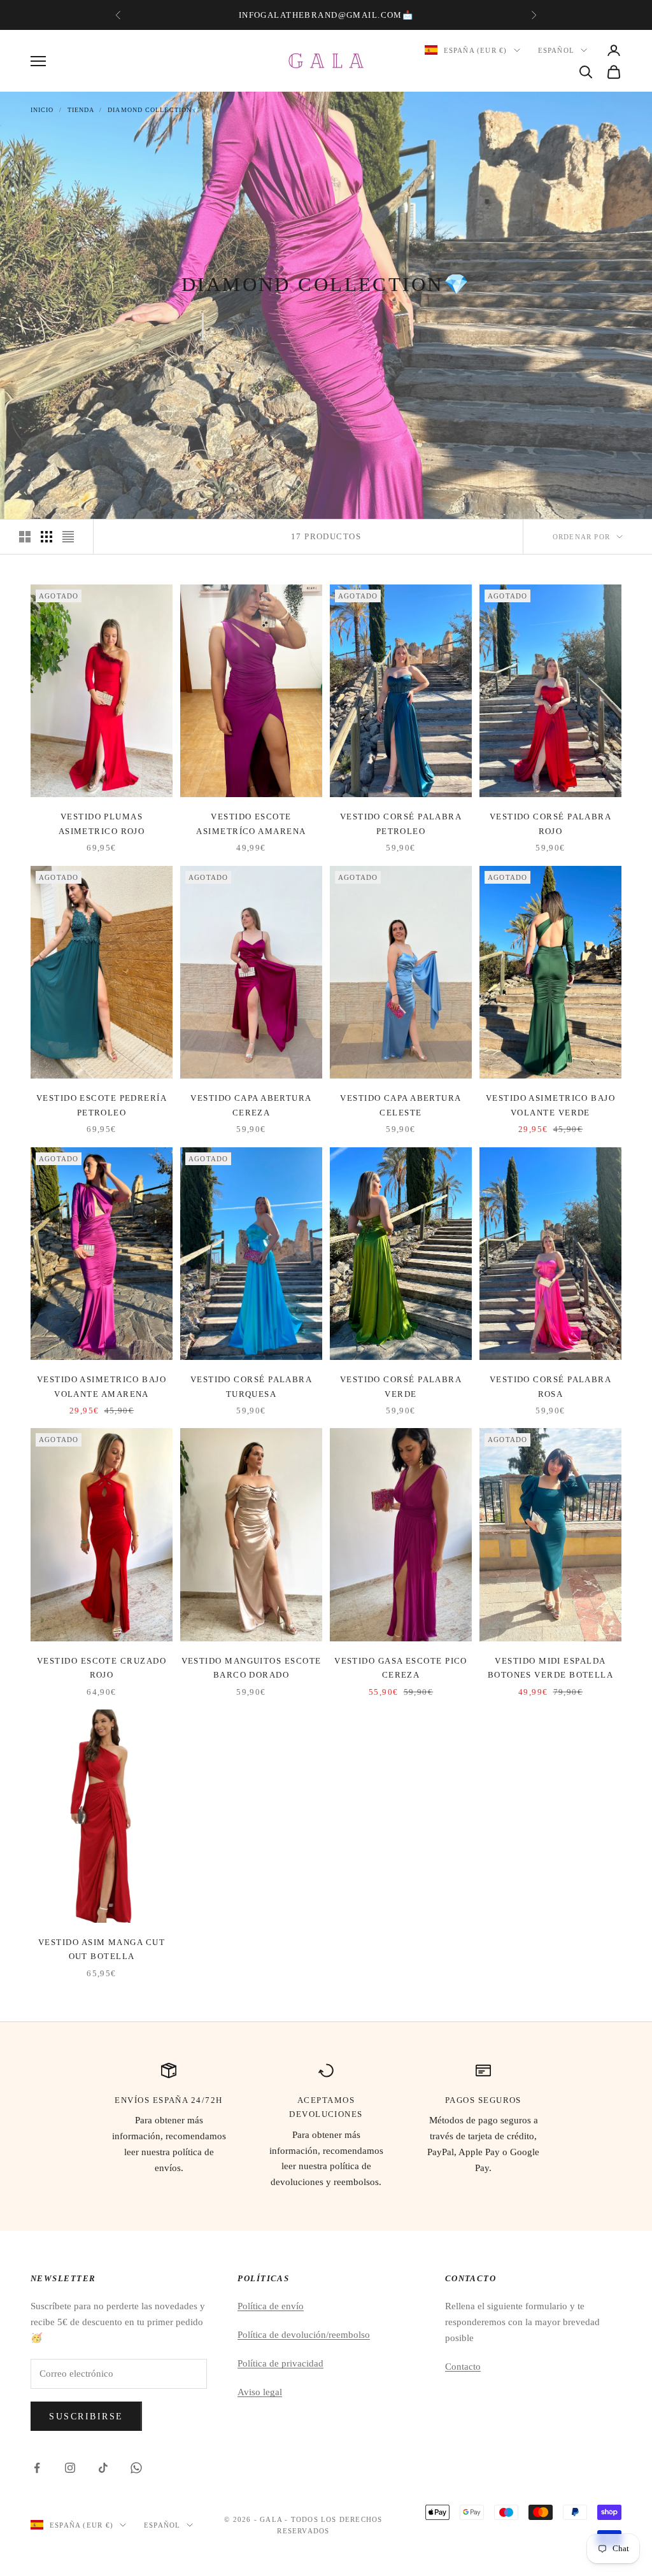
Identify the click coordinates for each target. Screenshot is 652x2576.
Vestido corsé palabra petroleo (401, 824)
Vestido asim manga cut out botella (102, 1949)
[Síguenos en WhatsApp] (136, 2468)
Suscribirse (86, 2417)
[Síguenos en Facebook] (37, 2468)
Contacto (463, 2367)
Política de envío (271, 2306)
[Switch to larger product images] (25, 537)
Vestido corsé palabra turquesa (252, 1386)
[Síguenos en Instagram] (70, 2468)
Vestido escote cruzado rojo (102, 1668)
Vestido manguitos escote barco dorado (252, 1668)
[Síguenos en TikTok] (103, 2468)
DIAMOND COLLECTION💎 (154, 110)
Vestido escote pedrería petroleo (102, 1105)
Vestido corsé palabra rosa (551, 1386)
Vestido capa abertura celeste (401, 1105)
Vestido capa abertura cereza (251, 1105)
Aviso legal (260, 2392)
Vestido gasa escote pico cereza (401, 1668)
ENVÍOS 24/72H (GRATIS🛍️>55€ (324, 15)
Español (556, 50)
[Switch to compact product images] (68, 537)
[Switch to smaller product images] (46, 537)
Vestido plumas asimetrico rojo (102, 824)
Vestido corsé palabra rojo (551, 824)
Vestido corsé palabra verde (401, 1386)
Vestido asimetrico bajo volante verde (550, 1105)
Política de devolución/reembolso (304, 2335)
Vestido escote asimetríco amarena (251, 824)
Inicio (42, 110)
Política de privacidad (280, 2363)
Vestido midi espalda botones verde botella (551, 1668)
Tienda (81, 110)
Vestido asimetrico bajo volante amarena (102, 1386)
